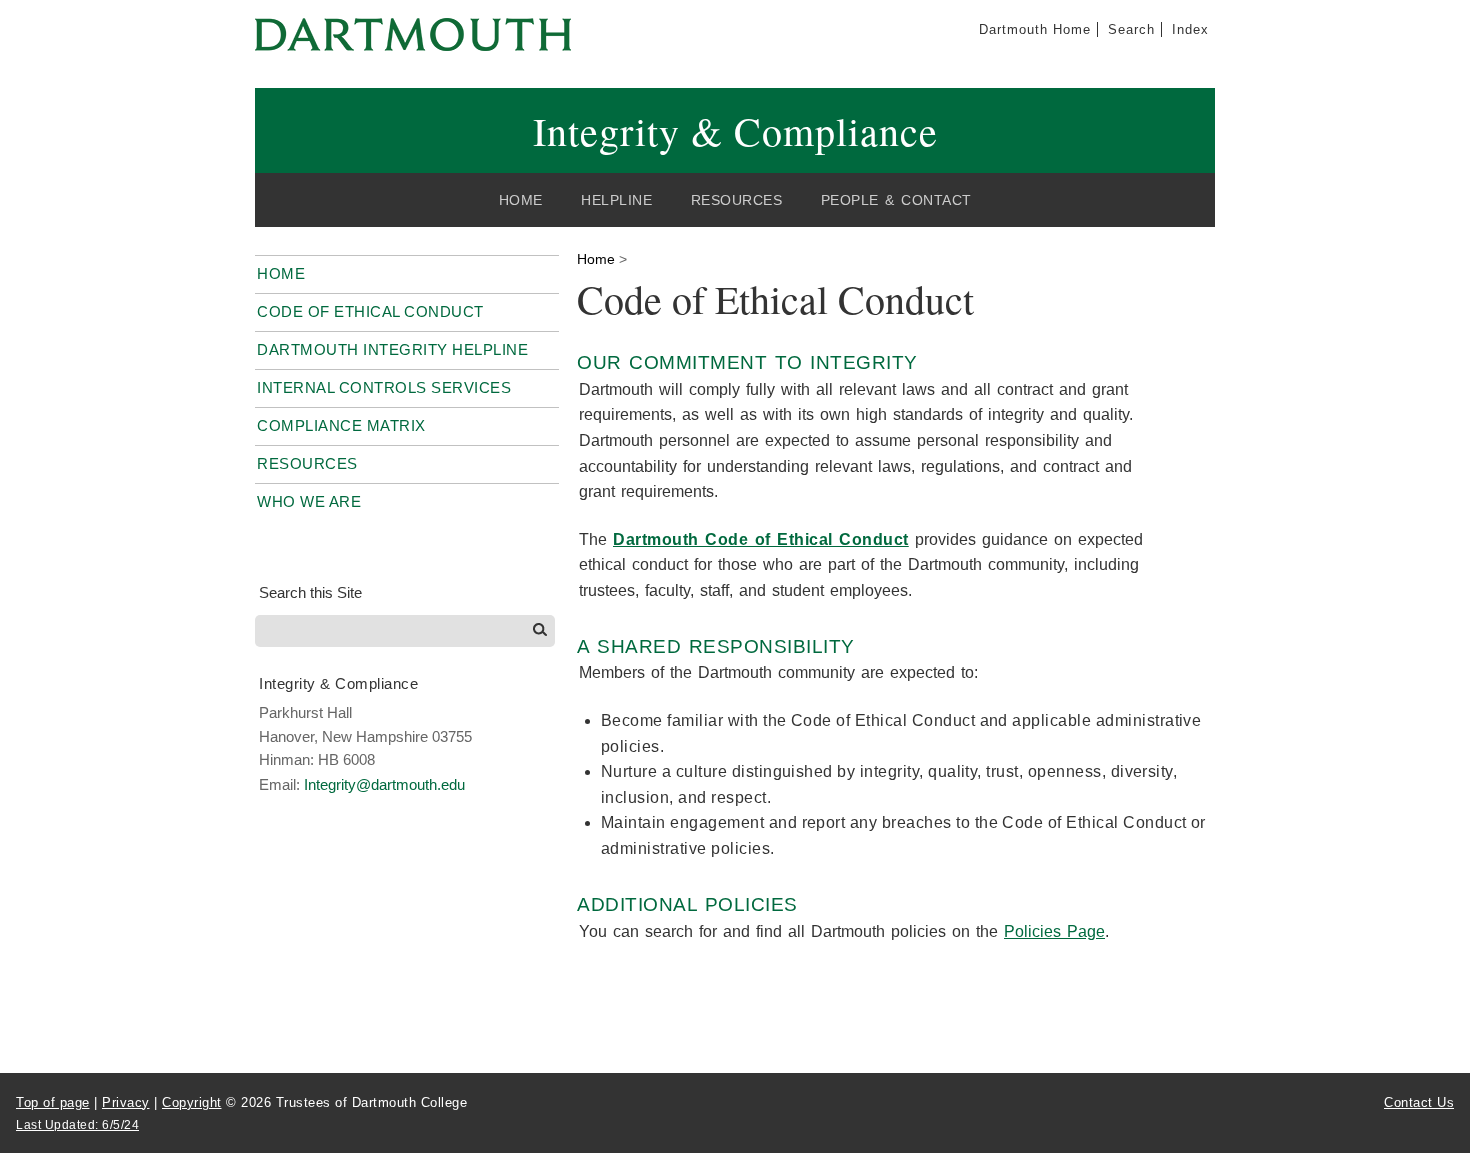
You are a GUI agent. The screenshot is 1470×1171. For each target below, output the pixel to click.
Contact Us (1419, 1102)
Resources (737, 200)
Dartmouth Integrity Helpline (392, 349)
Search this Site (310, 592)
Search (1131, 29)
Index (1190, 29)
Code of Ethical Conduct (370, 311)
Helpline (616, 200)
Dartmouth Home (1035, 29)
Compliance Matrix (341, 425)
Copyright (192, 1102)
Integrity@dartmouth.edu (384, 784)
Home (521, 200)
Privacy (126, 1102)
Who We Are (309, 501)
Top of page (53, 1102)
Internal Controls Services (384, 387)
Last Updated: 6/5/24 (77, 1125)
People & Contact (896, 200)
